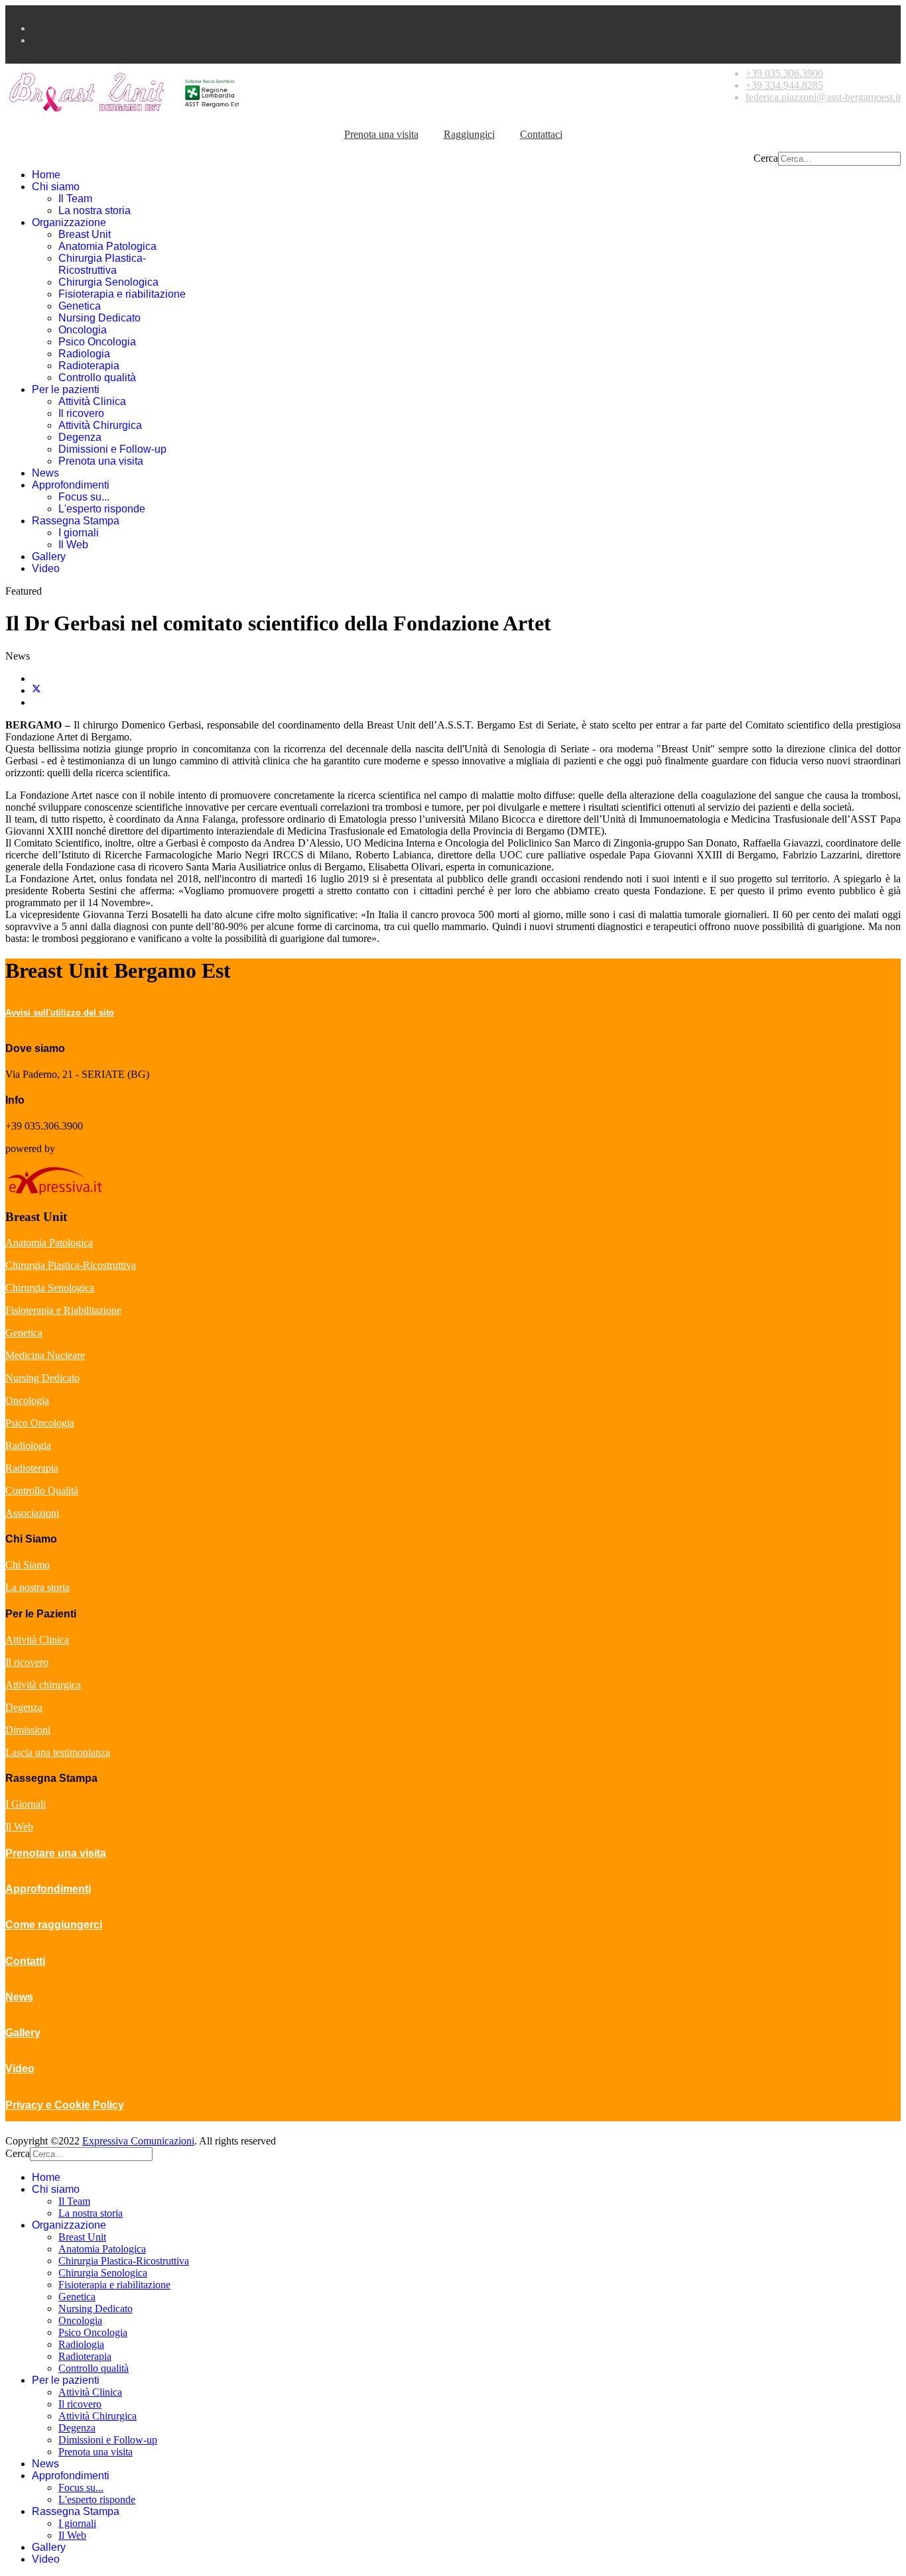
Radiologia (84, 354)
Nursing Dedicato (99, 318)
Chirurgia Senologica (108, 282)
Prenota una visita (381, 134)
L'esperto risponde (102, 509)
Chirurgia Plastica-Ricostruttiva (102, 264)
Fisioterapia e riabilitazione (122, 294)
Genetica (80, 306)
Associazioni (32, 1513)
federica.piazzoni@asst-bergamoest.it (823, 97)
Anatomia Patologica (107, 246)
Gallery (49, 556)
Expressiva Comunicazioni (138, 2141)
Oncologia (83, 330)
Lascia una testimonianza (58, 1752)
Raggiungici (469, 134)
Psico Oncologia (97, 342)
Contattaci (541, 134)
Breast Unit (85, 234)
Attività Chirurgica (100, 425)
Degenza (80, 437)
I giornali (79, 533)
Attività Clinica (92, 401)
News (45, 473)
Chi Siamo (28, 1565)
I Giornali (26, 1804)
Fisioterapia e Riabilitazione (63, 1310)
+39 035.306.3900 (784, 73)
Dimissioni (28, 1730)
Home (46, 175)
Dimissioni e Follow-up (112, 449)
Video (46, 568)
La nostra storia (95, 210)
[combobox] (839, 159)
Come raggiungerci (54, 1925)
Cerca (766, 158)
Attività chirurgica (43, 1685)
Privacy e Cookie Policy (65, 2105)
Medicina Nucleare (45, 1355)
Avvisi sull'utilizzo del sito (60, 1013)
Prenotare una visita (56, 1853)
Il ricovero (81, 413)
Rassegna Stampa (76, 521)
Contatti (25, 1961)
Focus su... (84, 497)
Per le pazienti (66, 389)
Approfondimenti (71, 485)
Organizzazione (69, 222)
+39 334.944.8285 (784, 85)
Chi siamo (56, 187)
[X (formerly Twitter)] (36, 690)
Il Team (75, 199)
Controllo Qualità (42, 1491)
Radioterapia (89, 366)
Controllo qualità (97, 378)
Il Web (73, 545)
